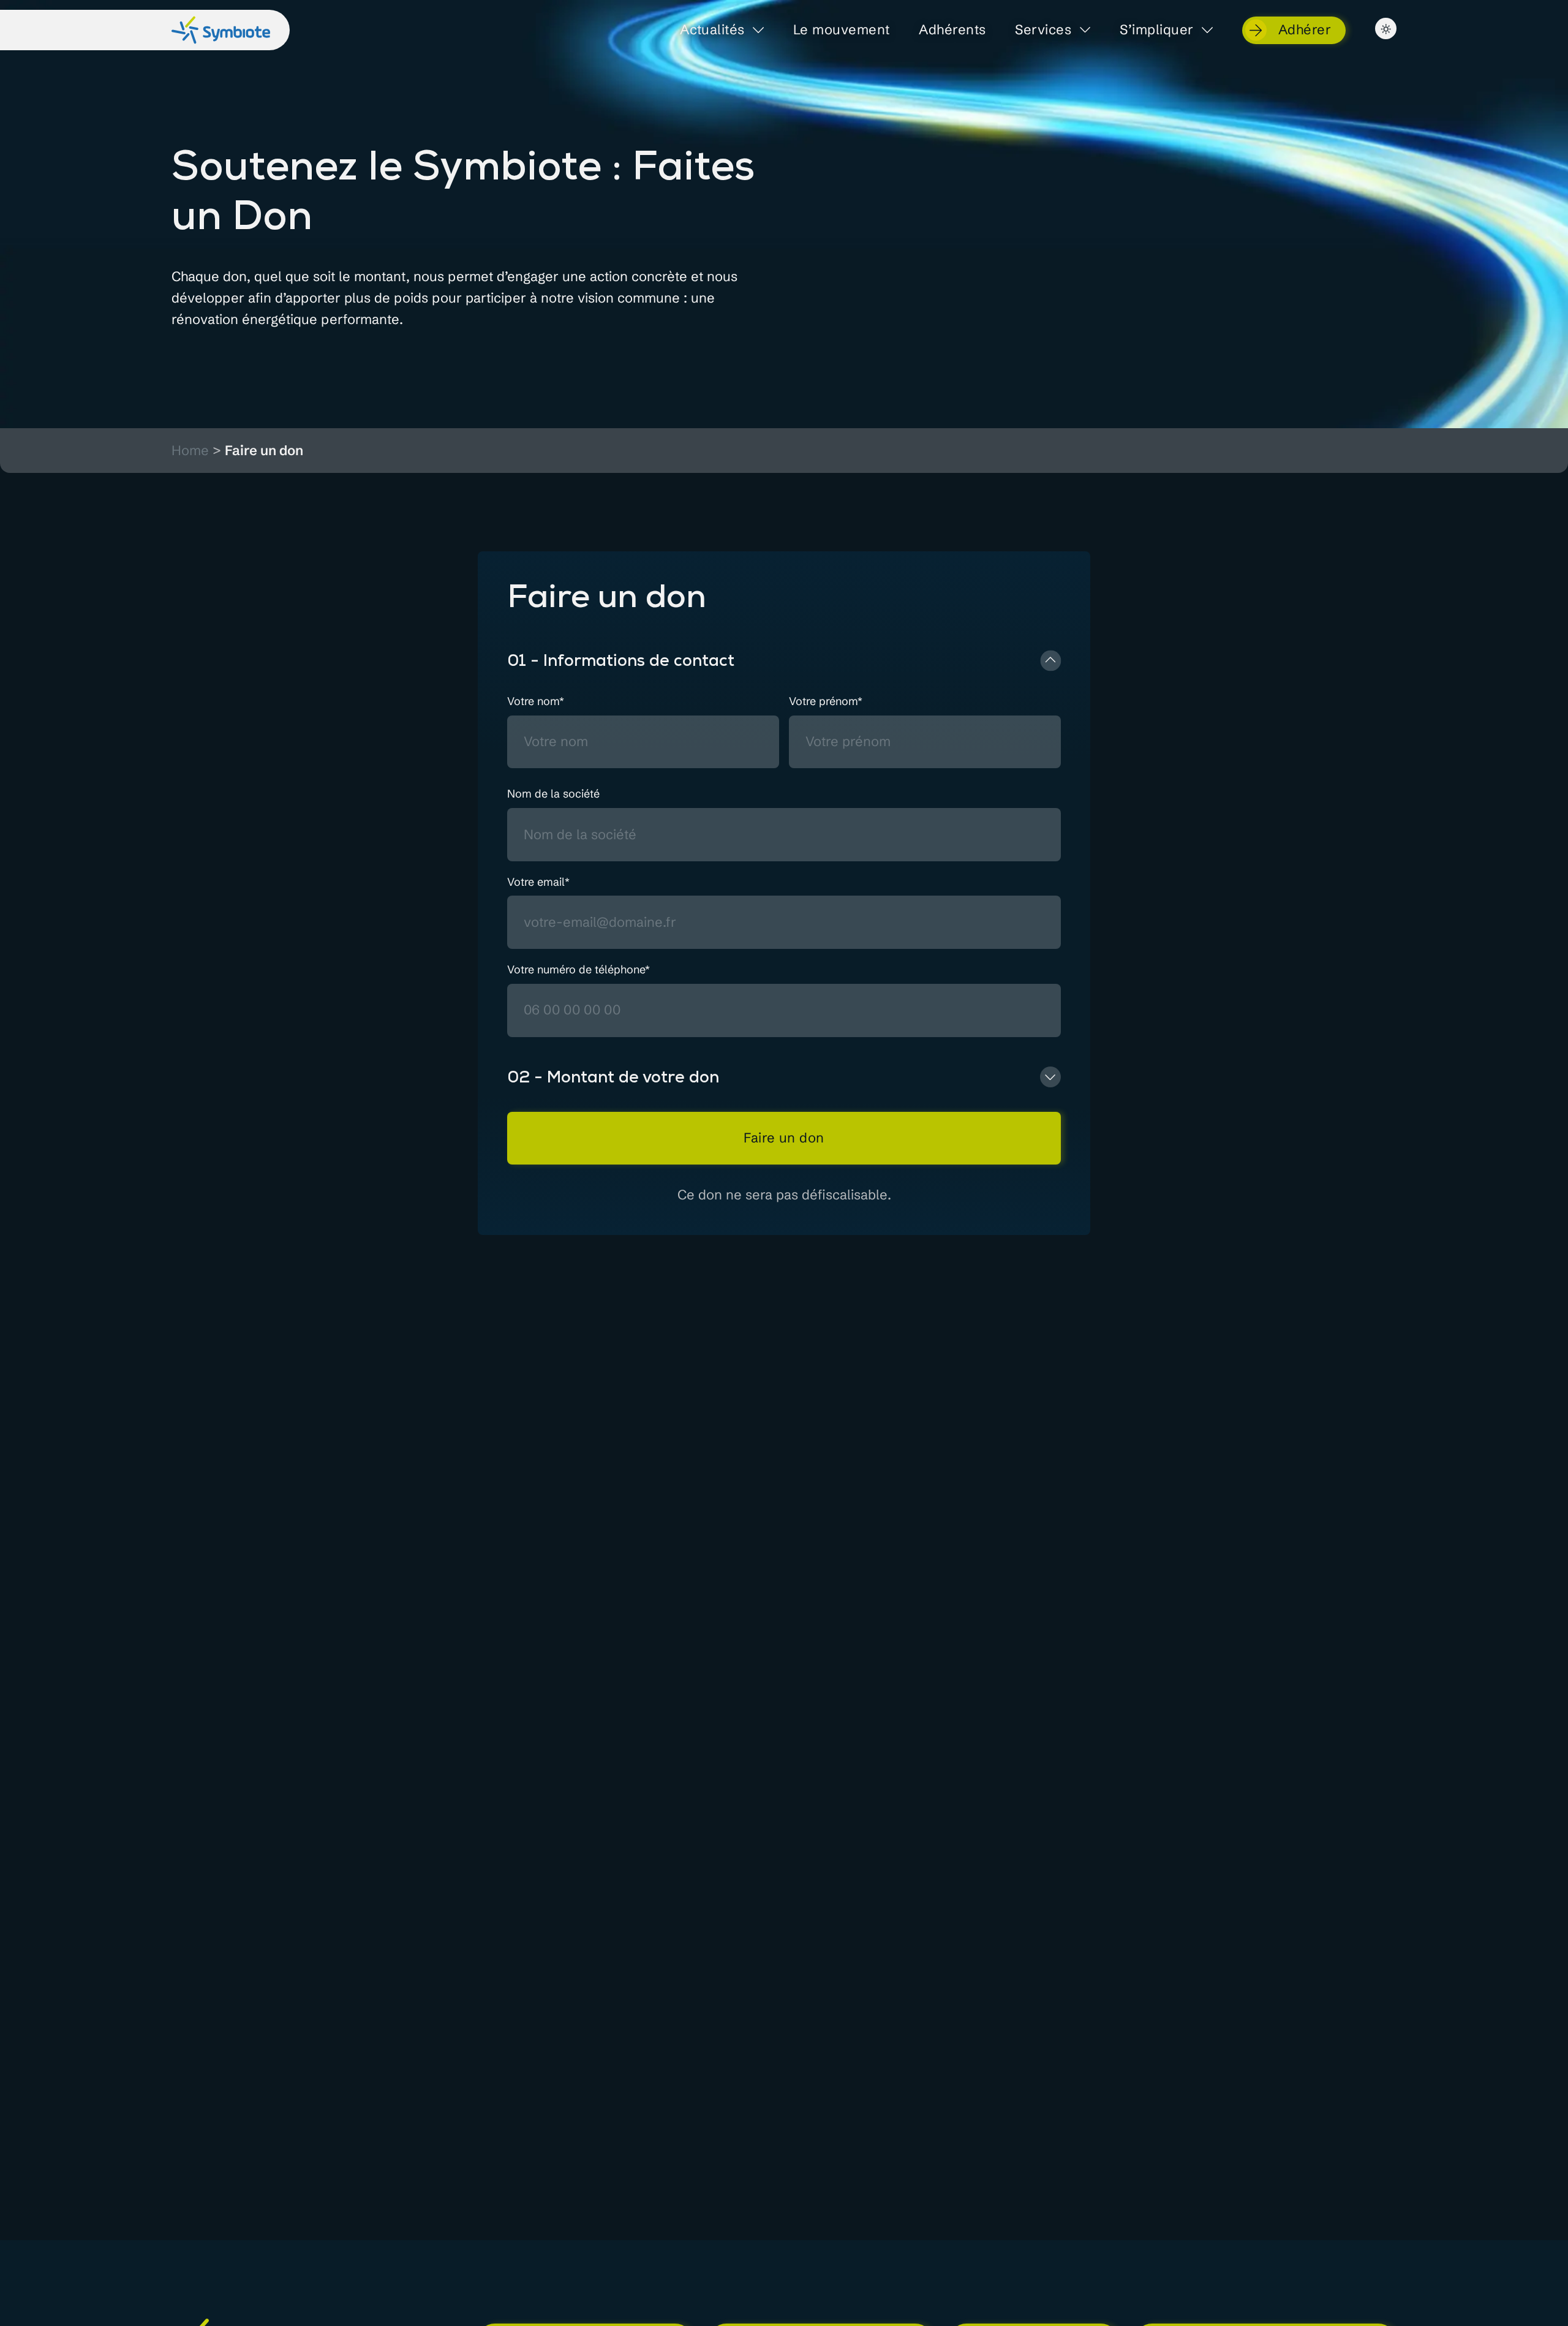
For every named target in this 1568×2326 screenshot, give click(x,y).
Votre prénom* (826, 702)
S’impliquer (1156, 30)
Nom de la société (553, 794)
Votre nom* (536, 702)
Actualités (712, 30)
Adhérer (1305, 29)
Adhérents (952, 30)
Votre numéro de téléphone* (579, 970)
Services (1043, 30)
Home (190, 451)
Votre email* (538, 882)
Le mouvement (841, 30)
